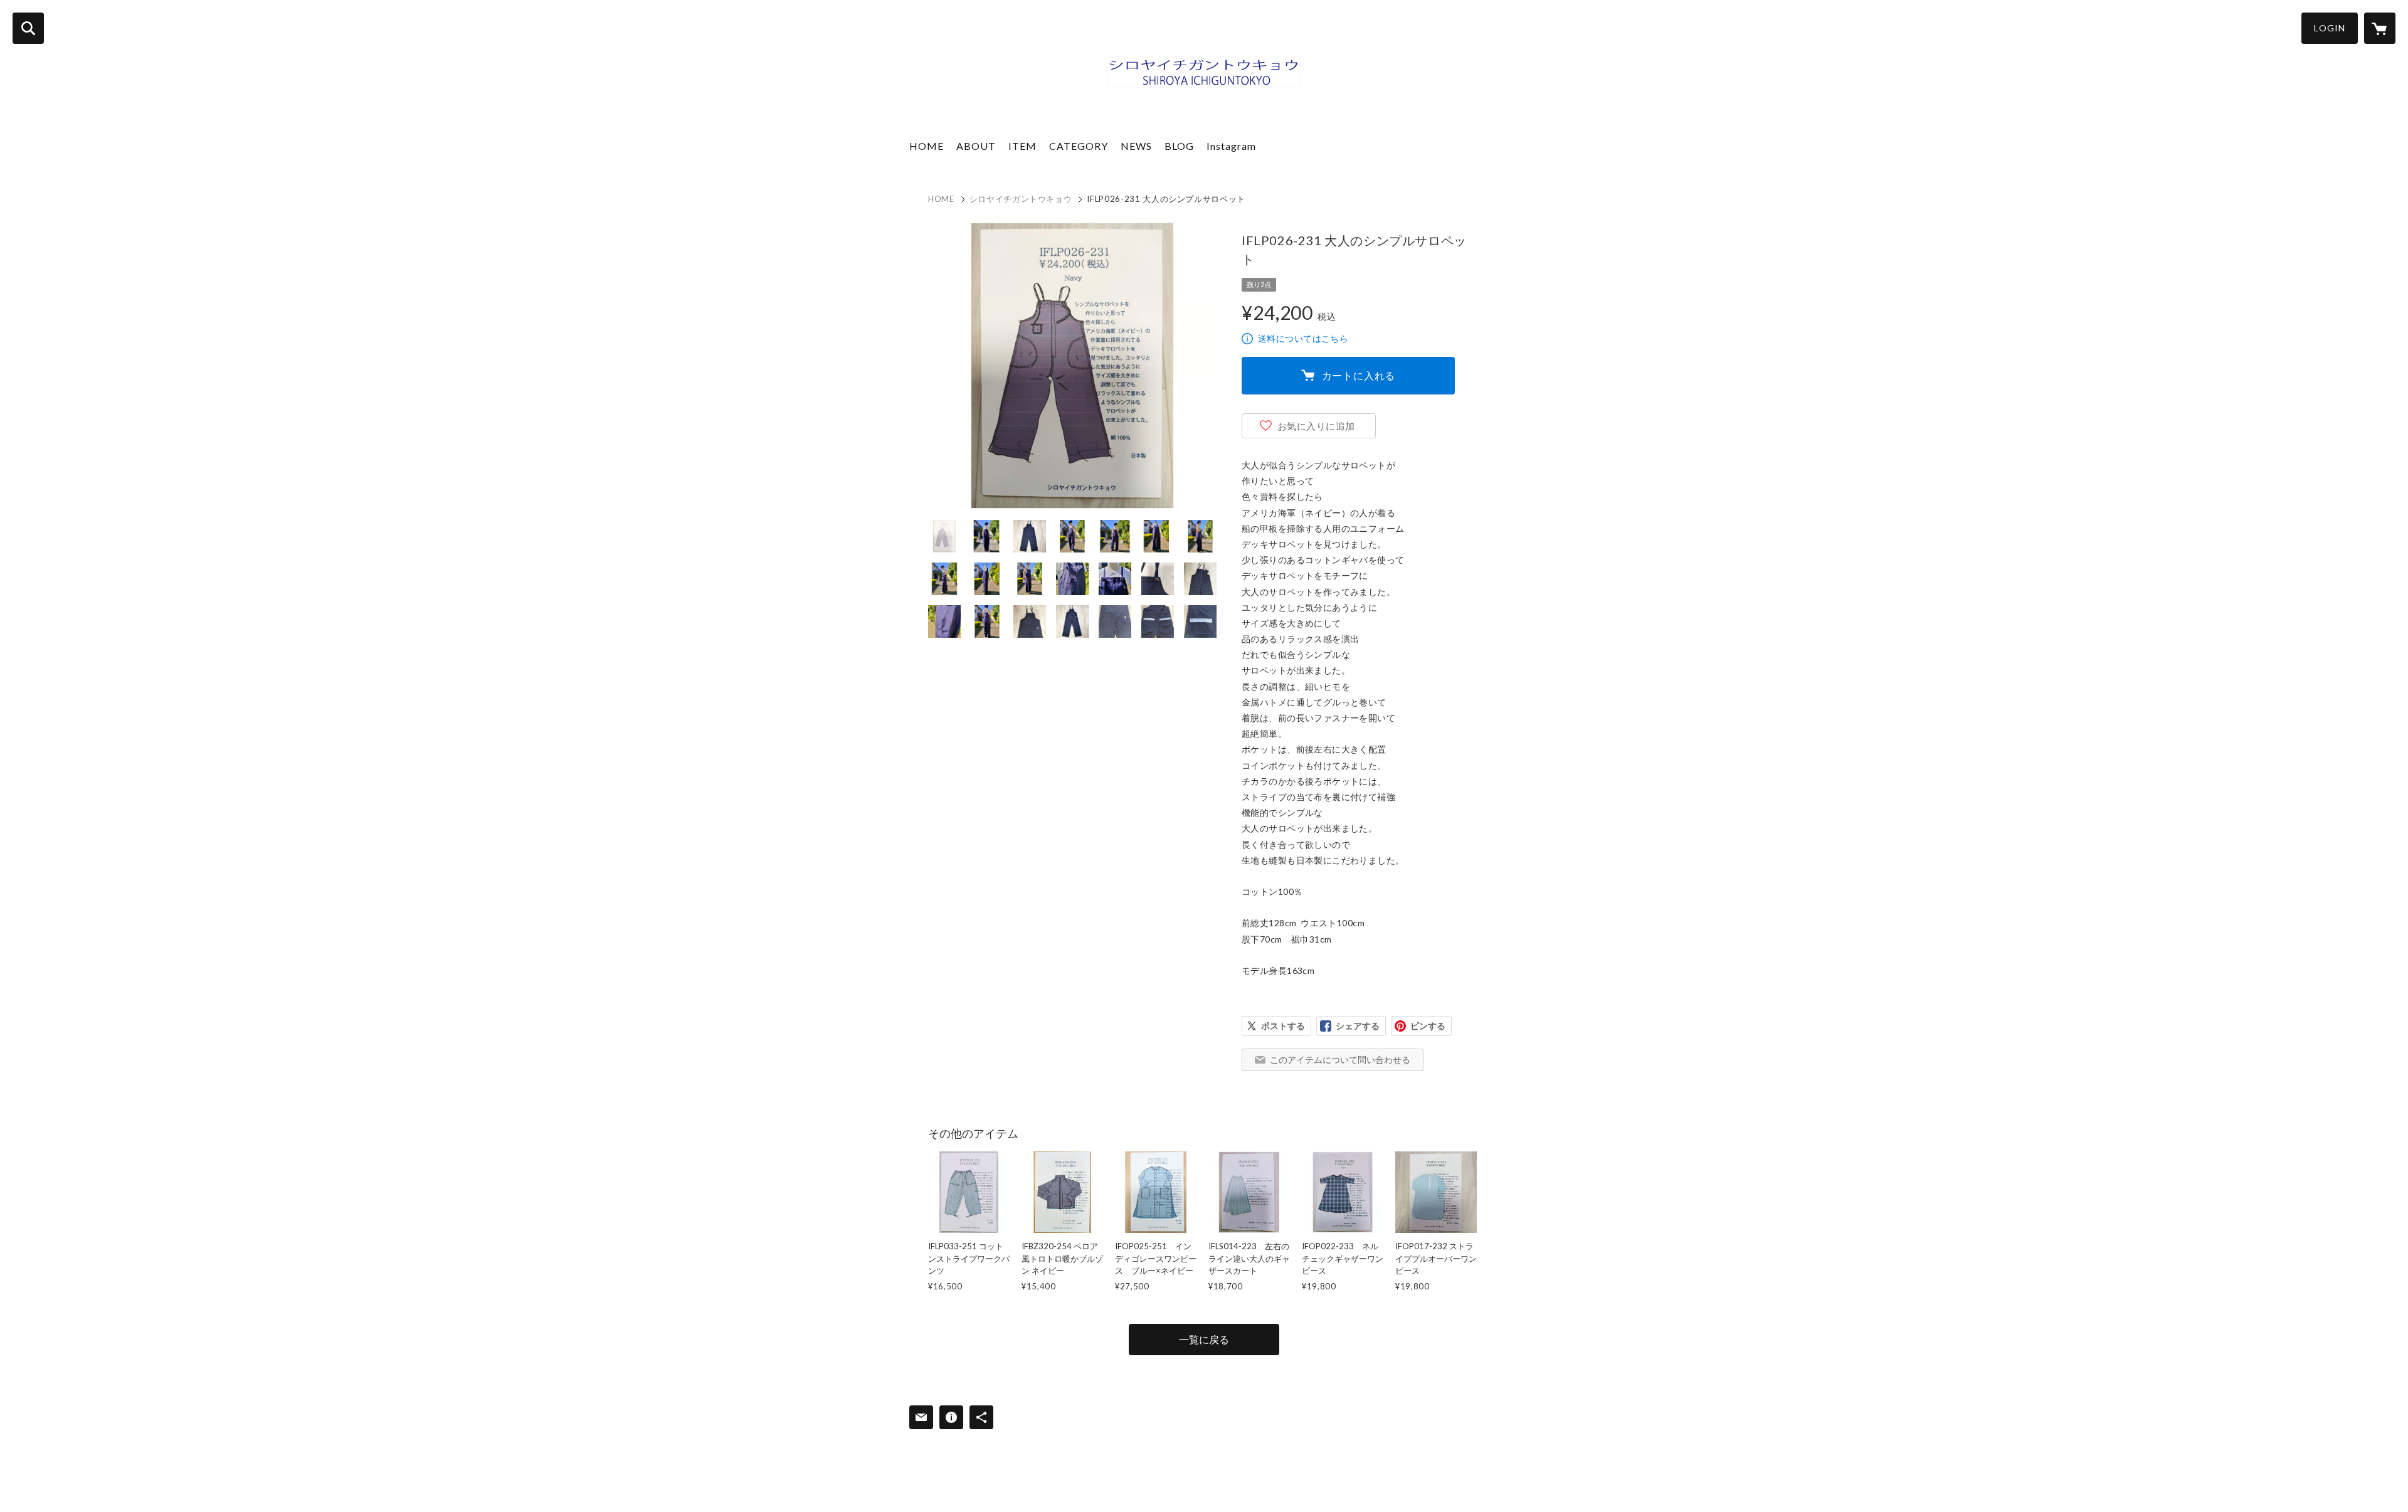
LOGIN (2330, 28)
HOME (927, 146)
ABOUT (976, 146)
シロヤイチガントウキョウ (1021, 199)
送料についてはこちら (1303, 338)
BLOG (1179, 146)
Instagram (1231, 146)
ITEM (1022, 146)
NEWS (1136, 146)
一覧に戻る (1204, 1339)
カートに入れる (1359, 375)
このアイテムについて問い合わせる (1340, 1060)
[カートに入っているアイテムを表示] (2380, 28)
